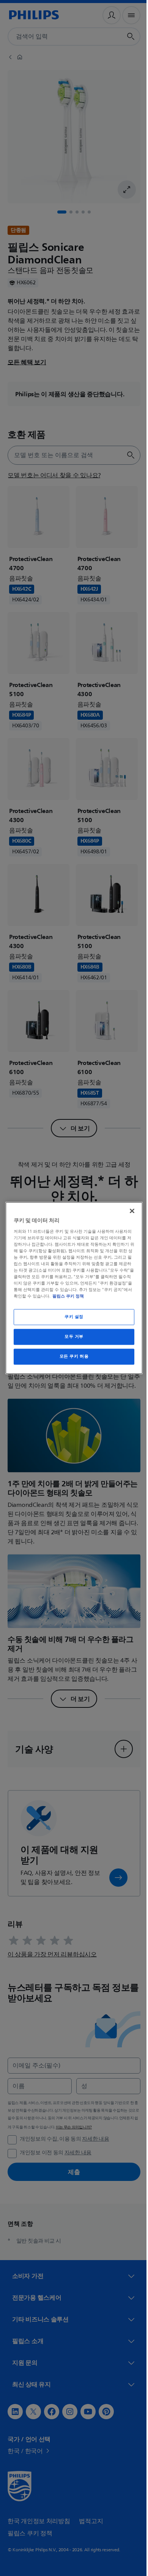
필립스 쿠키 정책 (86, 1296)
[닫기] (128, 1211)
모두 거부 (71, 1337)
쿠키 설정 (71, 1317)
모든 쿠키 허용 (71, 1357)
